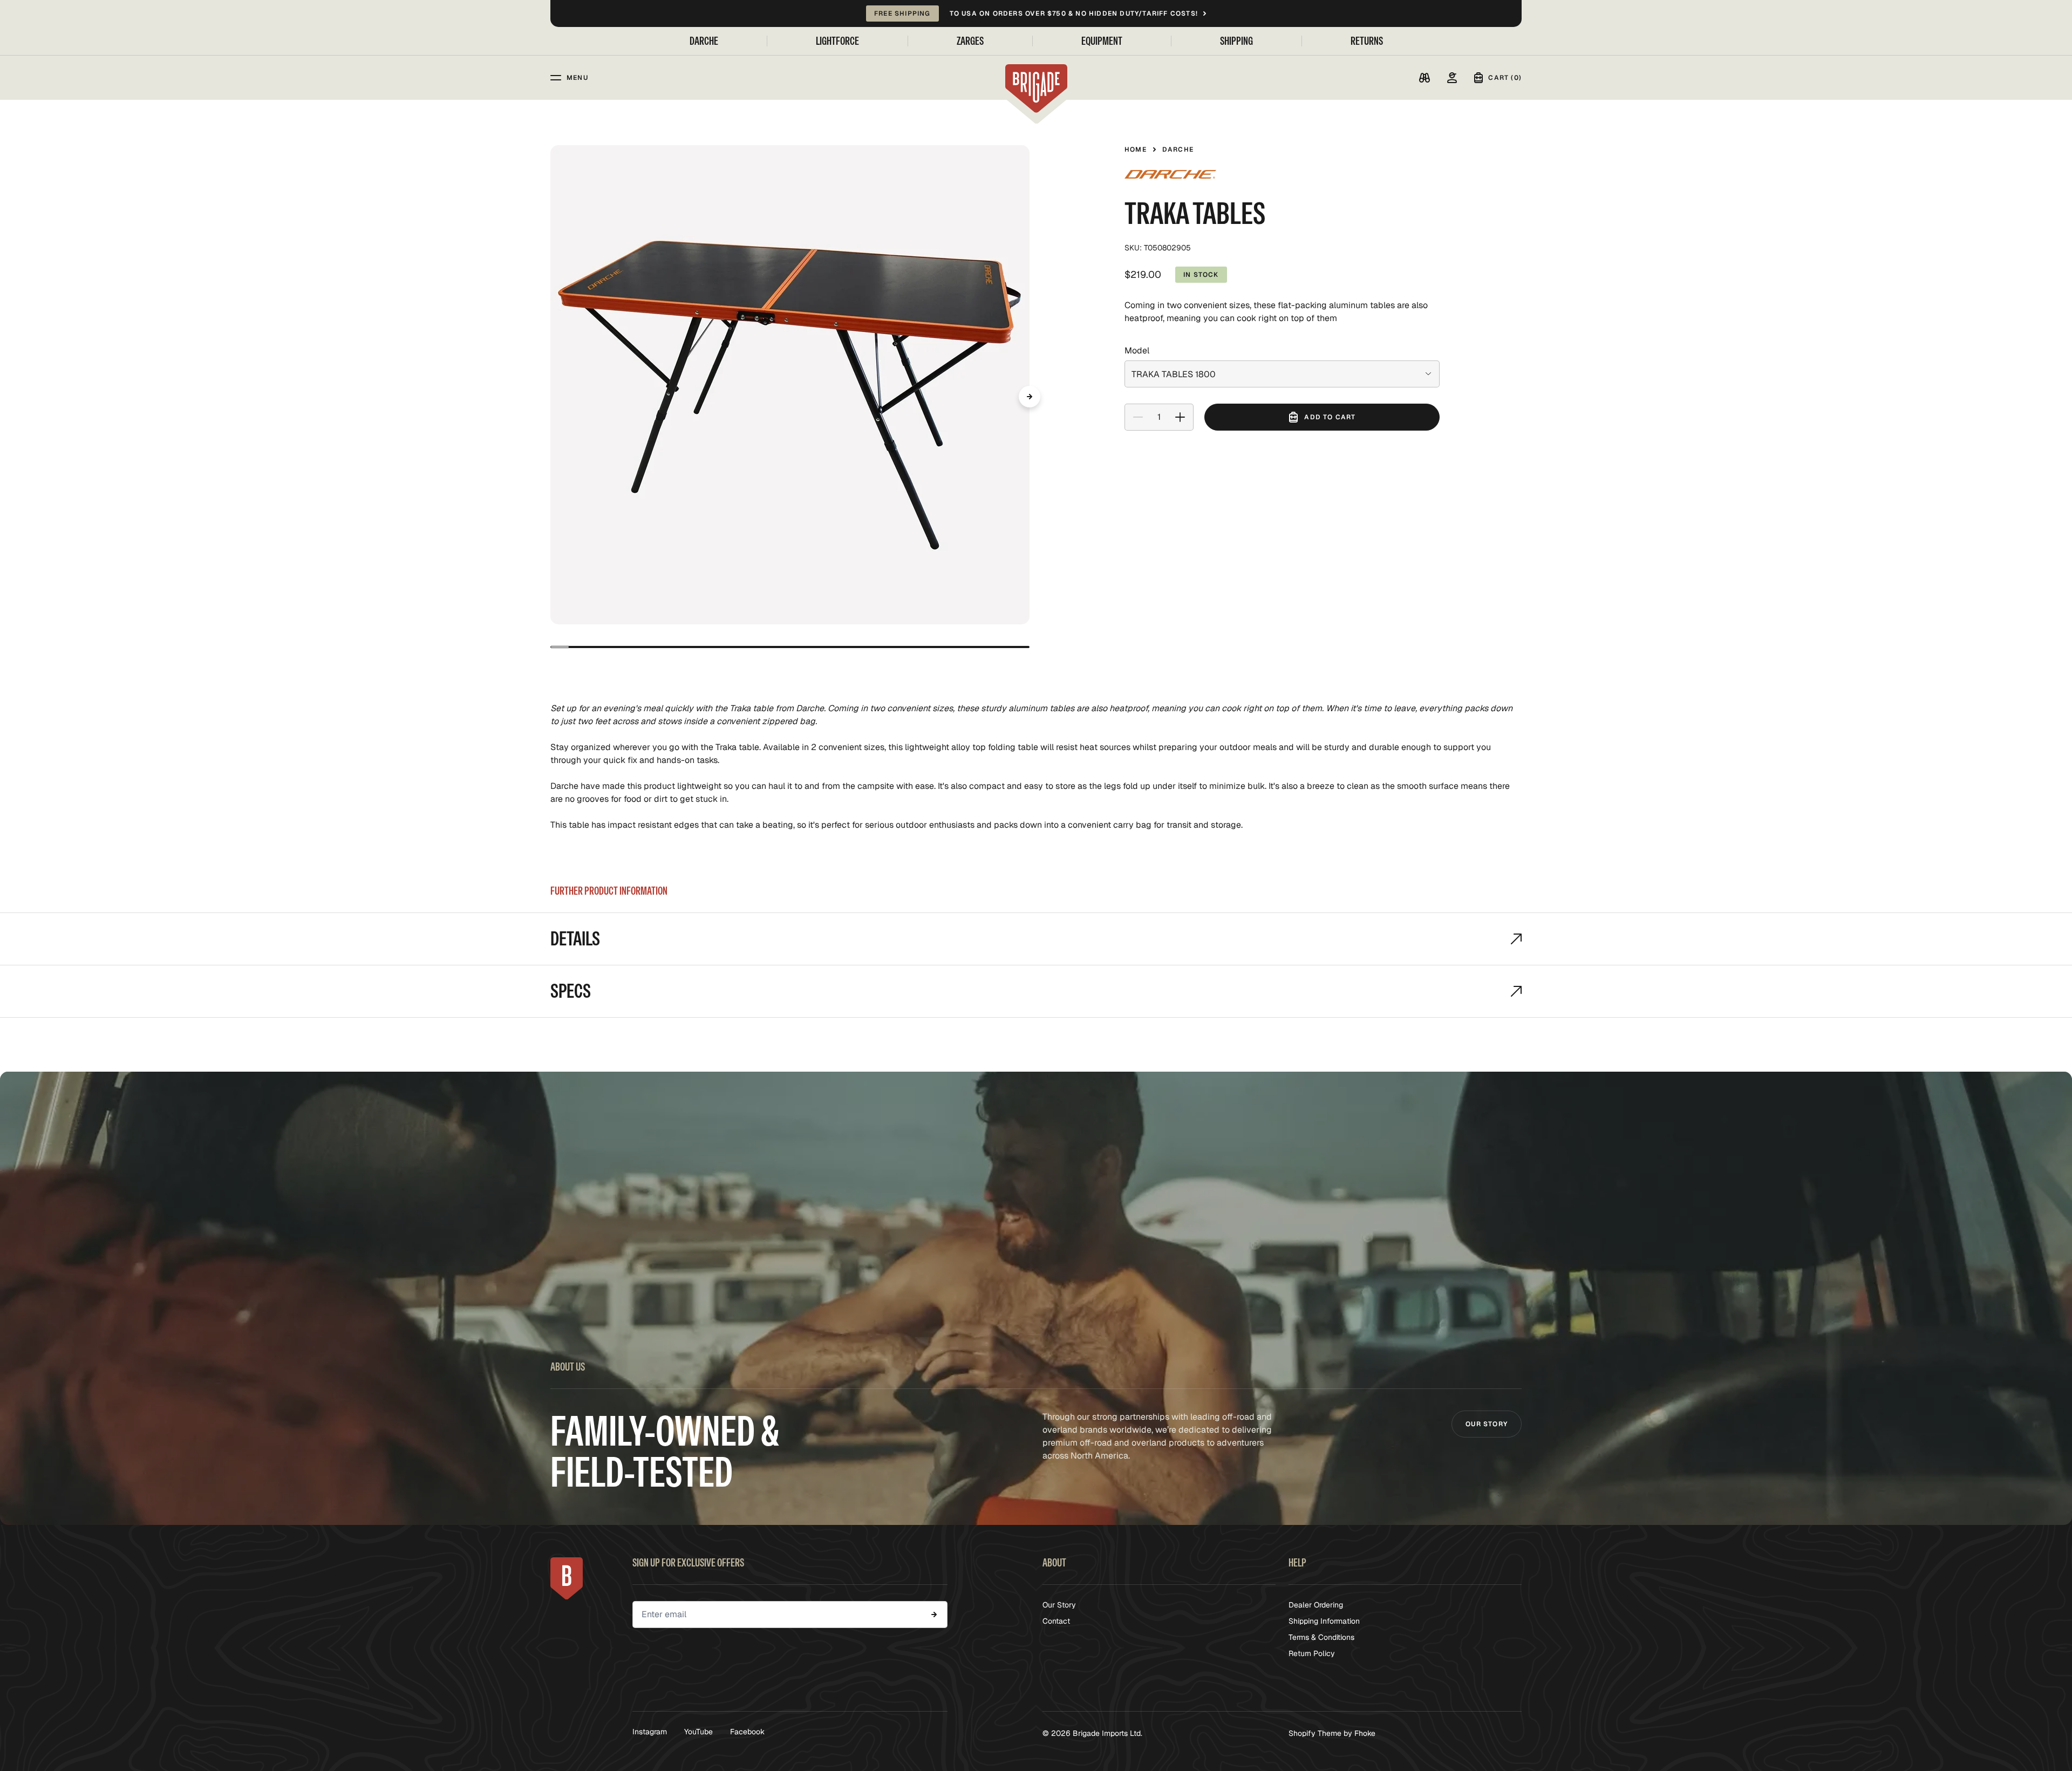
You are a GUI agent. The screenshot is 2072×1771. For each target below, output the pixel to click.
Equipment (1102, 41)
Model (1137, 351)
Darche (704, 41)
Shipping (1236, 41)
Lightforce (837, 41)
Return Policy (1312, 1653)
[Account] (1452, 78)
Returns (1367, 41)
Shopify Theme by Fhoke (1332, 1733)
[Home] (1036, 88)
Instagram (650, 1732)
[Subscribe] (934, 1615)
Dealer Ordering (1316, 1605)
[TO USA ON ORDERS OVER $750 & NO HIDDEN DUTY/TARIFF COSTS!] (1036, 13)
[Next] (1030, 397)
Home (1136, 149)
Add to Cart (1330, 417)
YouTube (698, 1732)
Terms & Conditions (1321, 1637)
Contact (1056, 1621)
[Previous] (550, 397)
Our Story (1487, 1424)
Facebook (747, 1732)
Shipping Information (1324, 1621)
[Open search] (1424, 78)
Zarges (970, 41)
